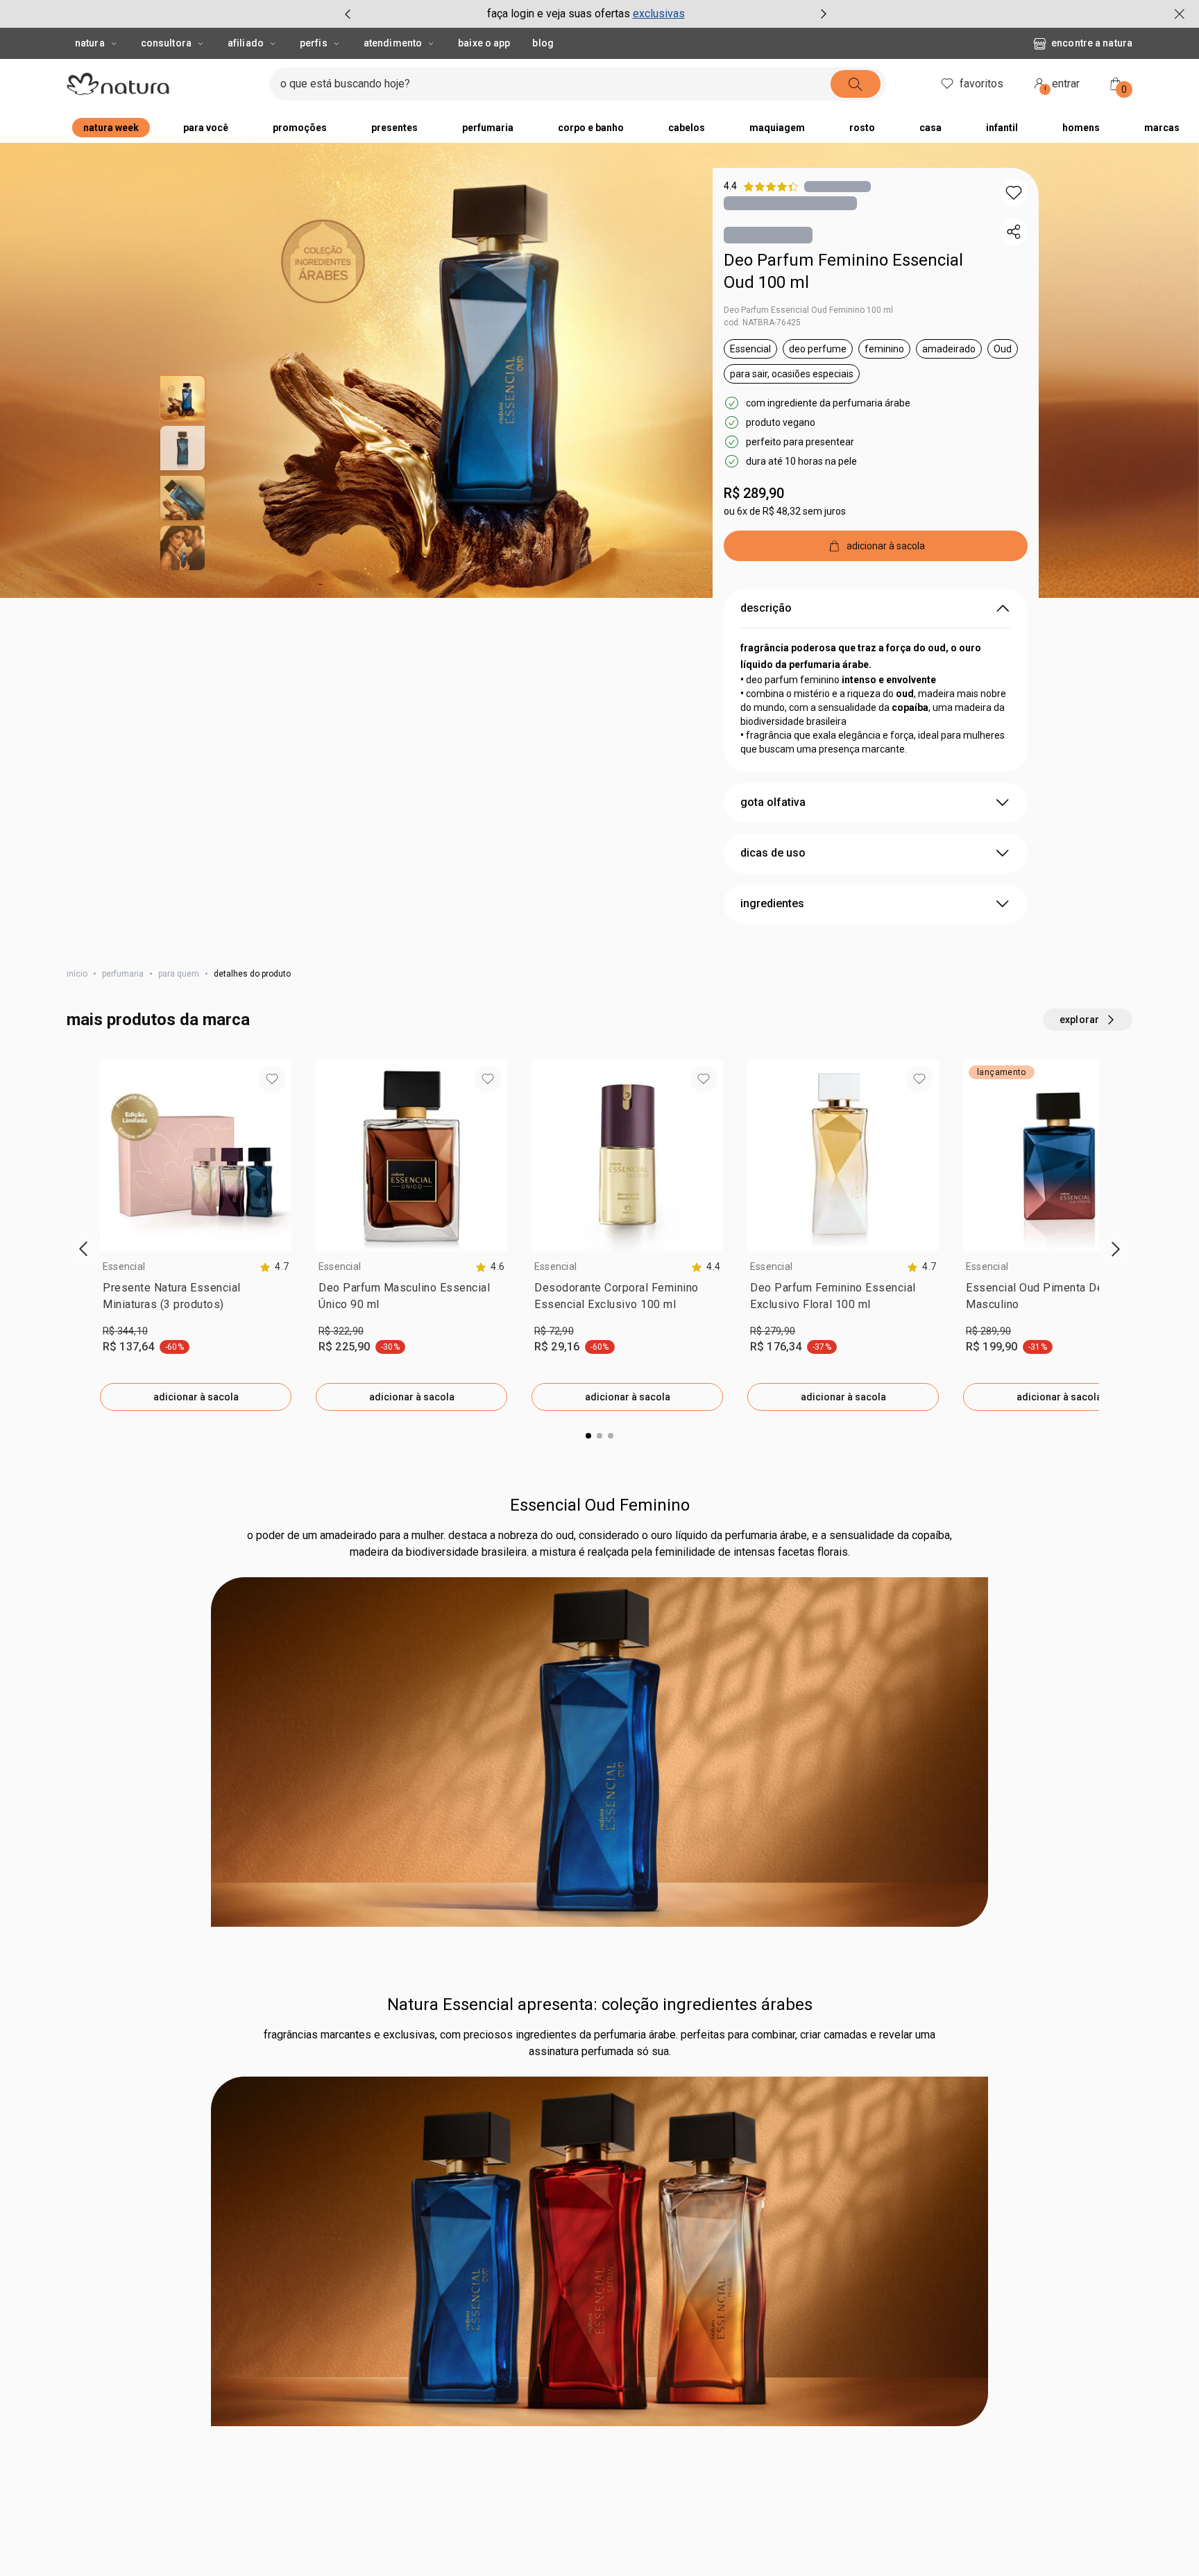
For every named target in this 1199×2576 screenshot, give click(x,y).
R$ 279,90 (773, 1331)
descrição (766, 608)
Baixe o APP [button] (484, 43)
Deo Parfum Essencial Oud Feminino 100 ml (808, 310)
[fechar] (1180, 14)
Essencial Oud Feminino (600, 1992)
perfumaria (123, 974)
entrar (1062, 86)
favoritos (981, 84)
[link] (196, 1299)
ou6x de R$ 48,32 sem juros (785, 511)
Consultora (166, 43)
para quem (179, 974)
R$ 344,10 (125, 1331)
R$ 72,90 (554, 1331)
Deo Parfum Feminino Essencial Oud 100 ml (843, 271)
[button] (1014, 193)
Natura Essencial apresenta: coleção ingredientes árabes (600, 2491)
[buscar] (856, 84)
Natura (90, 43)
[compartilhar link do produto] (1014, 232)
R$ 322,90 (341, 1331)
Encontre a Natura (1092, 43)
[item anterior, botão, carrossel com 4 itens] (348, 14)
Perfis (314, 43)
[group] (586, 14)
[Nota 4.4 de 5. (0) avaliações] (837, 186)
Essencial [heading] (124, 1266)
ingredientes (772, 903)
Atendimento (393, 43)
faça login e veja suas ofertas (559, 14)
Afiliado (246, 43)
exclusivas (659, 14)
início (77, 974)
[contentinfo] (274, 1267)
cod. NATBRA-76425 (762, 323)
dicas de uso (773, 853)
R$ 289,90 (754, 493)
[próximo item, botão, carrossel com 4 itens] (824, 14)
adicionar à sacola (196, 1397)
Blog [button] (543, 43)
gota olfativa (773, 802)
